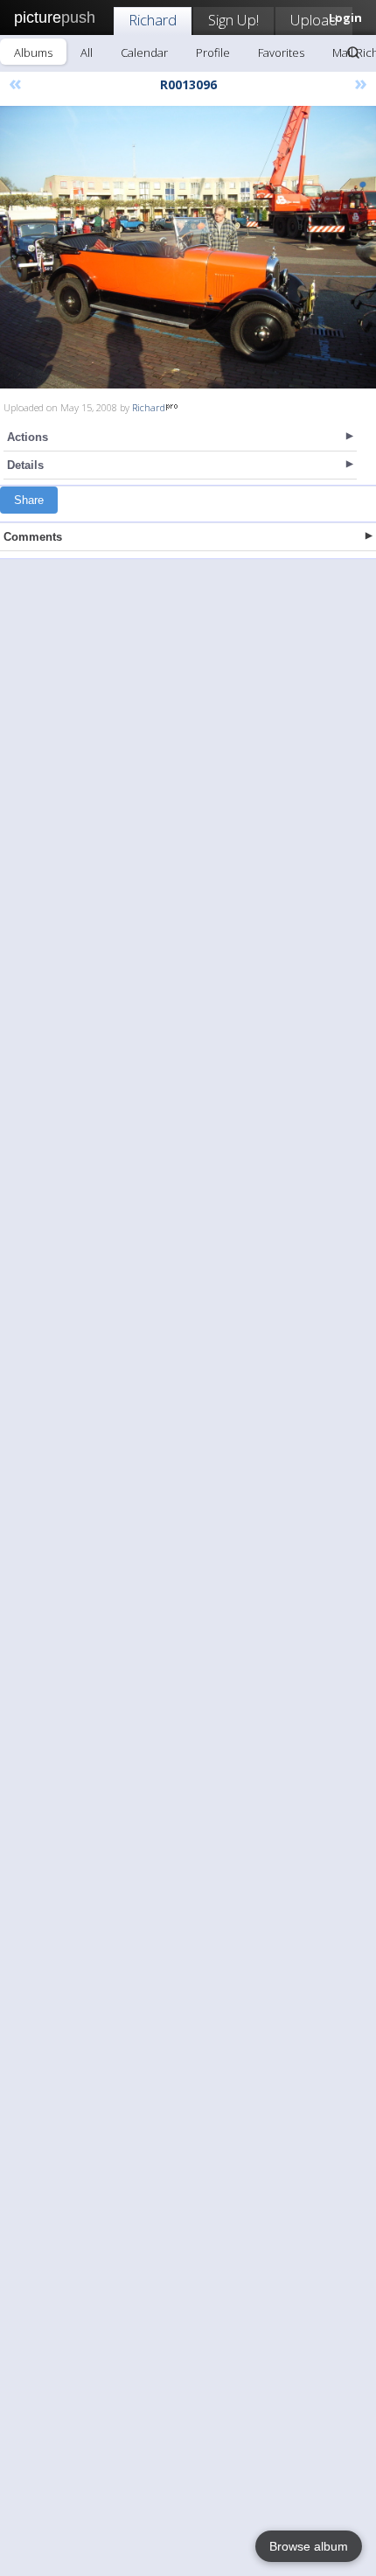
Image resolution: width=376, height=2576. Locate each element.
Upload (314, 20)
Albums (33, 52)
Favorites (281, 52)
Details (25, 465)
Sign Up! (233, 20)
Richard (153, 20)
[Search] (353, 52)
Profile (213, 52)
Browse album (309, 2546)
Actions (28, 437)
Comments (33, 537)
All (87, 52)
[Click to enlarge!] (188, 247)
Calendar (144, 52)
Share (29, 500)
